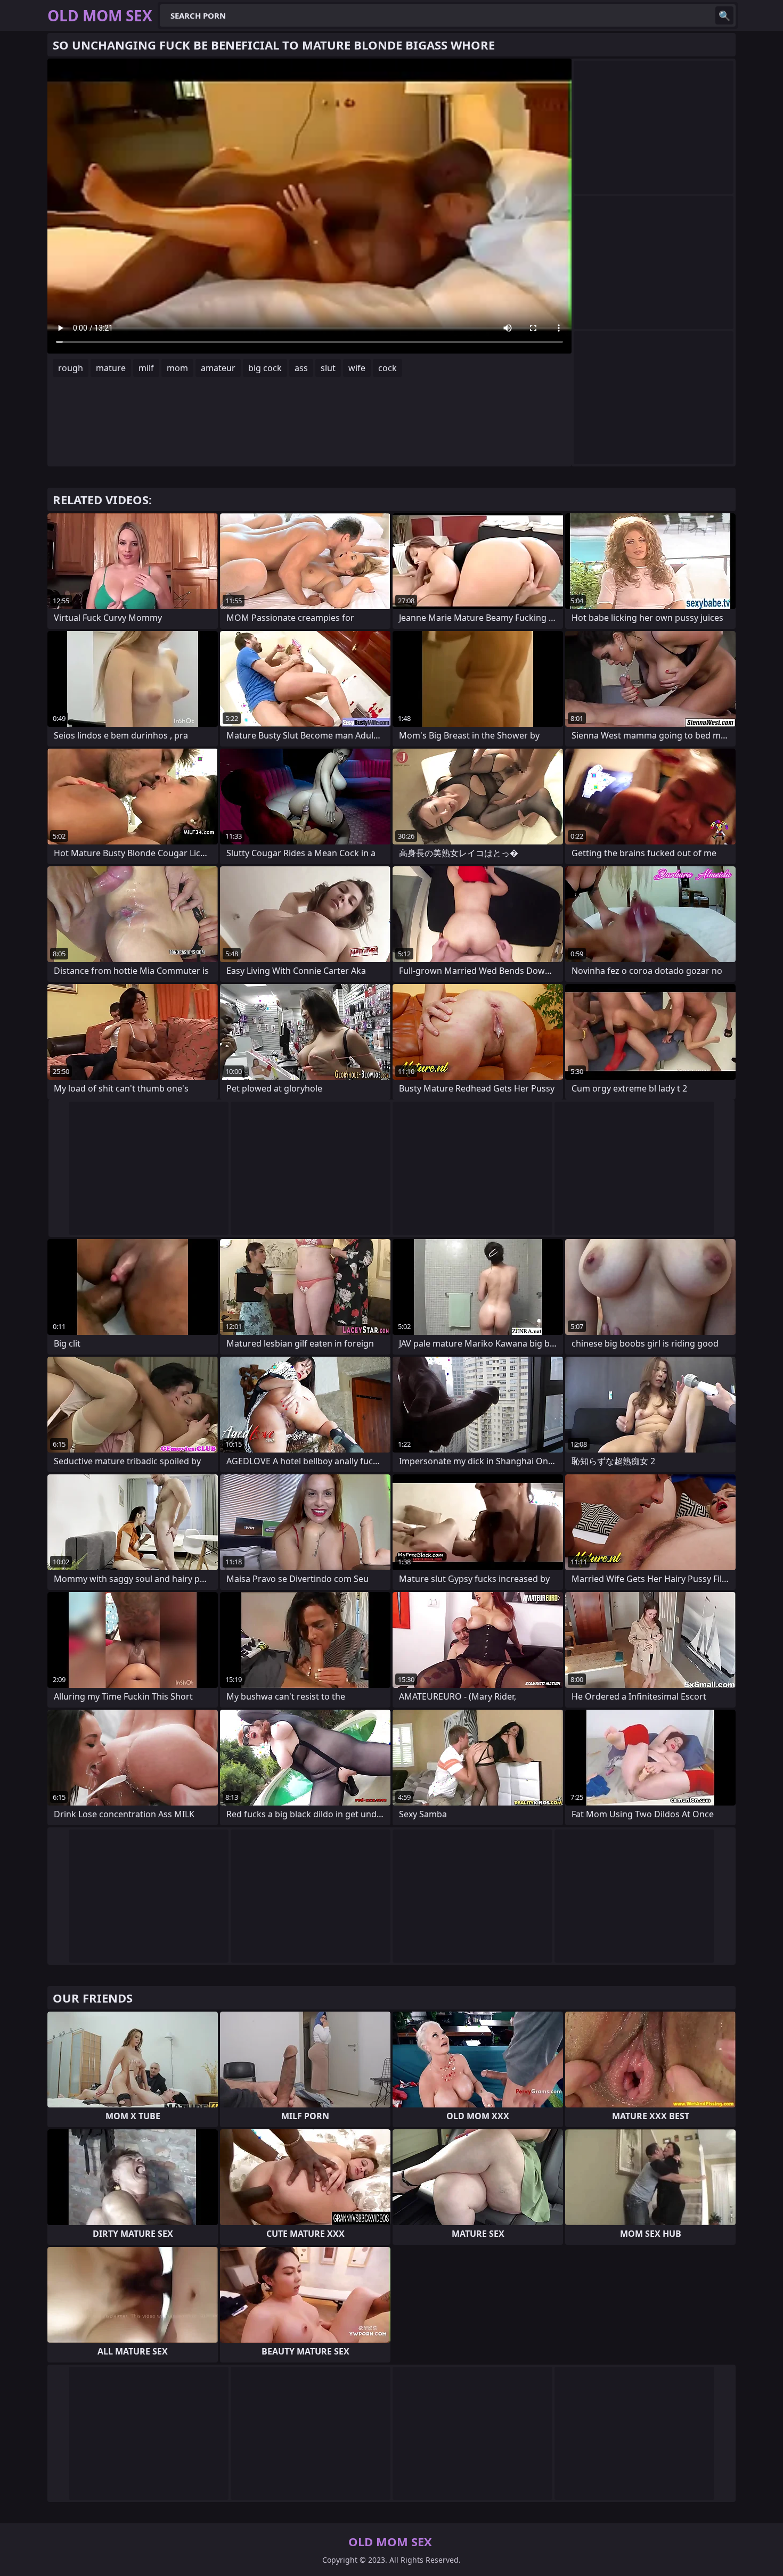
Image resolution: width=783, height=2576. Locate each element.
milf (146, 368)
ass (301, 368)
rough (71, 368)
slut (328, 368)
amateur (218, 368)
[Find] (724, 15)
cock (388, 368)
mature (111, 368)
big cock (265, 368)
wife (357, 368)
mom (177, 368)
